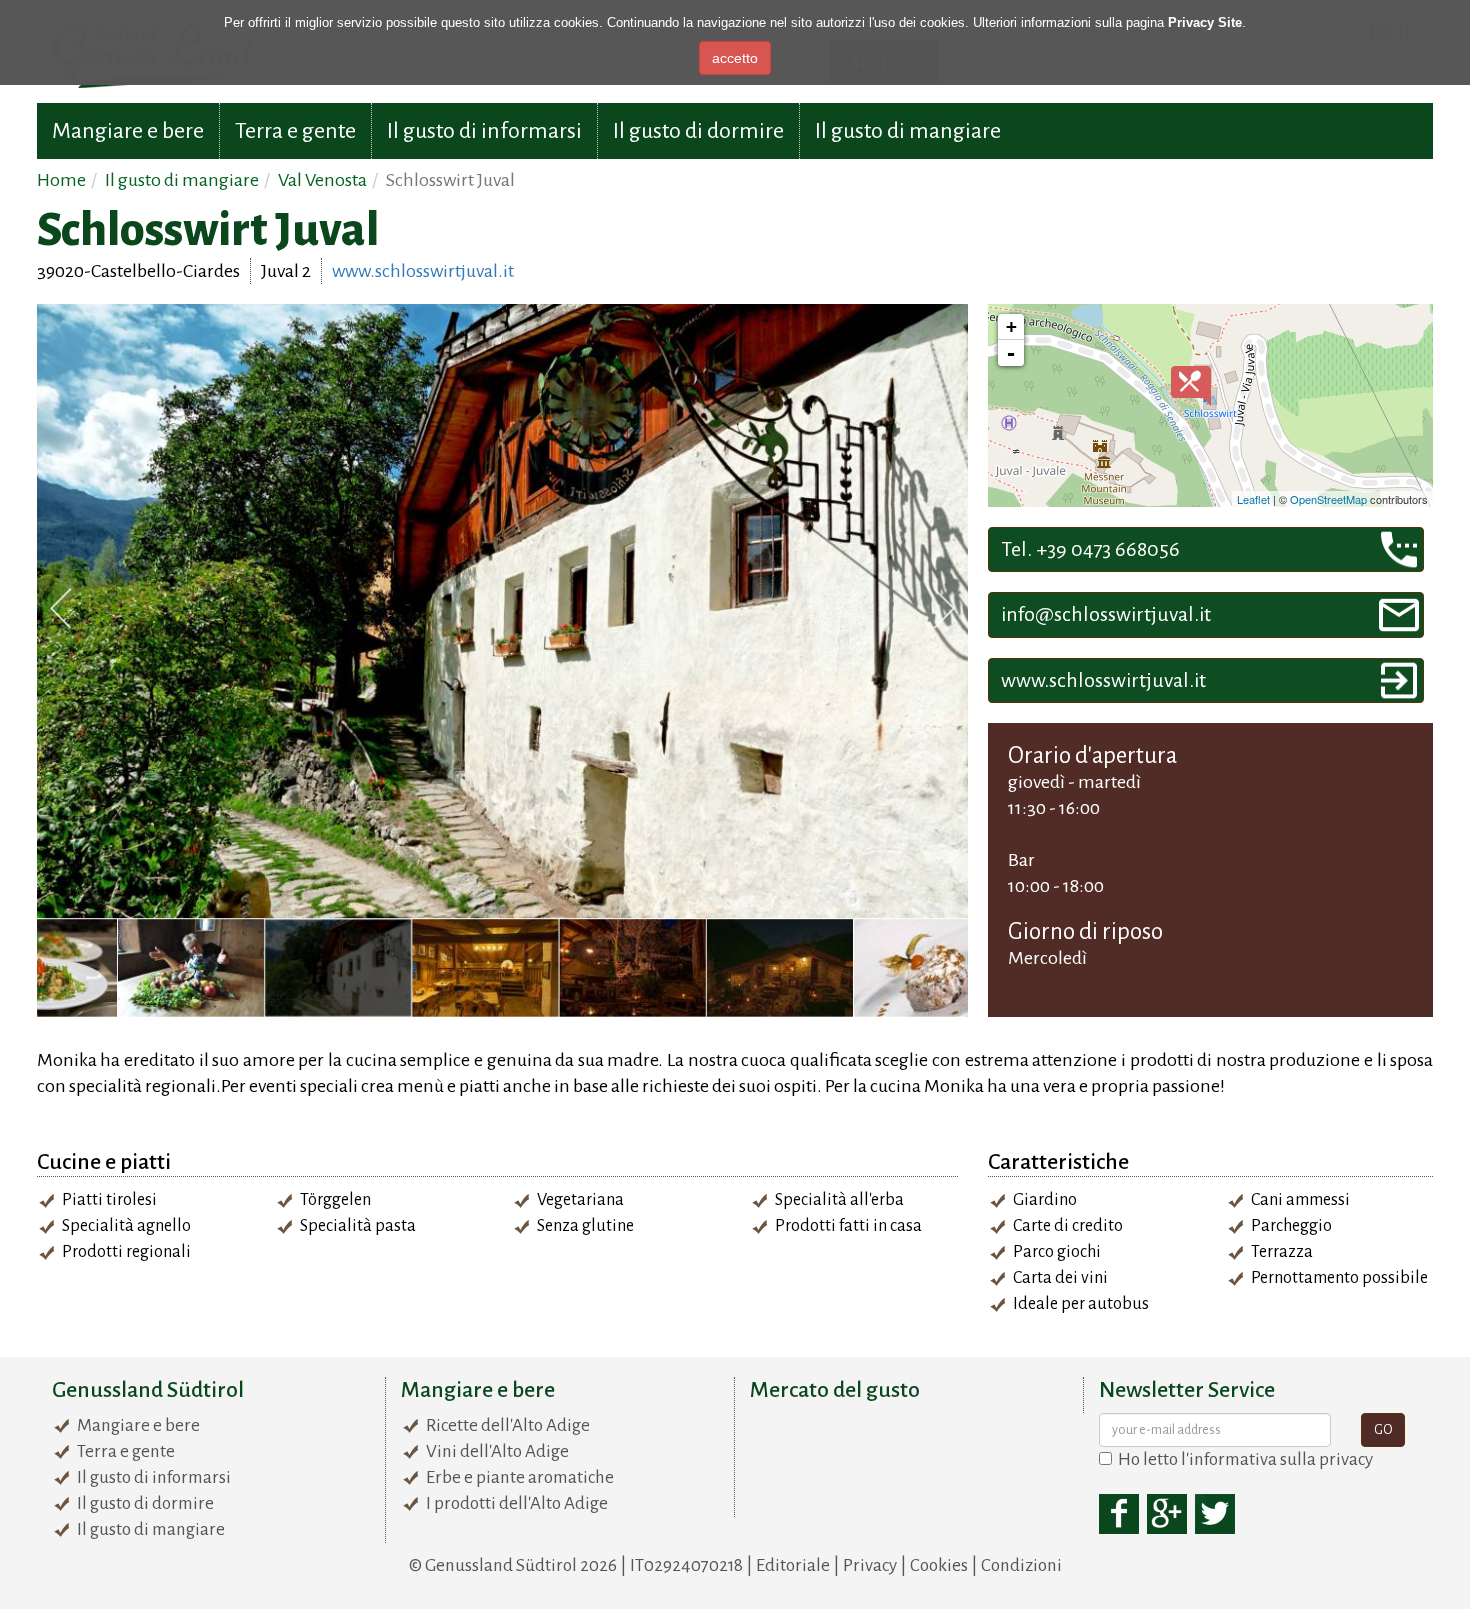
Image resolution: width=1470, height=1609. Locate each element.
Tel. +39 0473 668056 (1090, 549)
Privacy (870, 1565)
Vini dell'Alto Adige (497, 1451)
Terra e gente (295, 131)
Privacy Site (1205, 22)
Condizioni (1021, 1565)
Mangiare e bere (128, 131)
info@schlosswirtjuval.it (1106, 614)
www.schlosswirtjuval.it (423, 271)
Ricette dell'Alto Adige (508, 1425)
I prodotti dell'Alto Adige (517, 1503)
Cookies (939, 1565)
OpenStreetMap (1328, 499)
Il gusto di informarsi (484, 131)
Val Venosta (322, 180)
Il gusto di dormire (698, 131)
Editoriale (793, 1565)
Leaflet (1253, 499)
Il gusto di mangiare (908, 131)
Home (61, 180)
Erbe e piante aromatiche (520, 1477)
